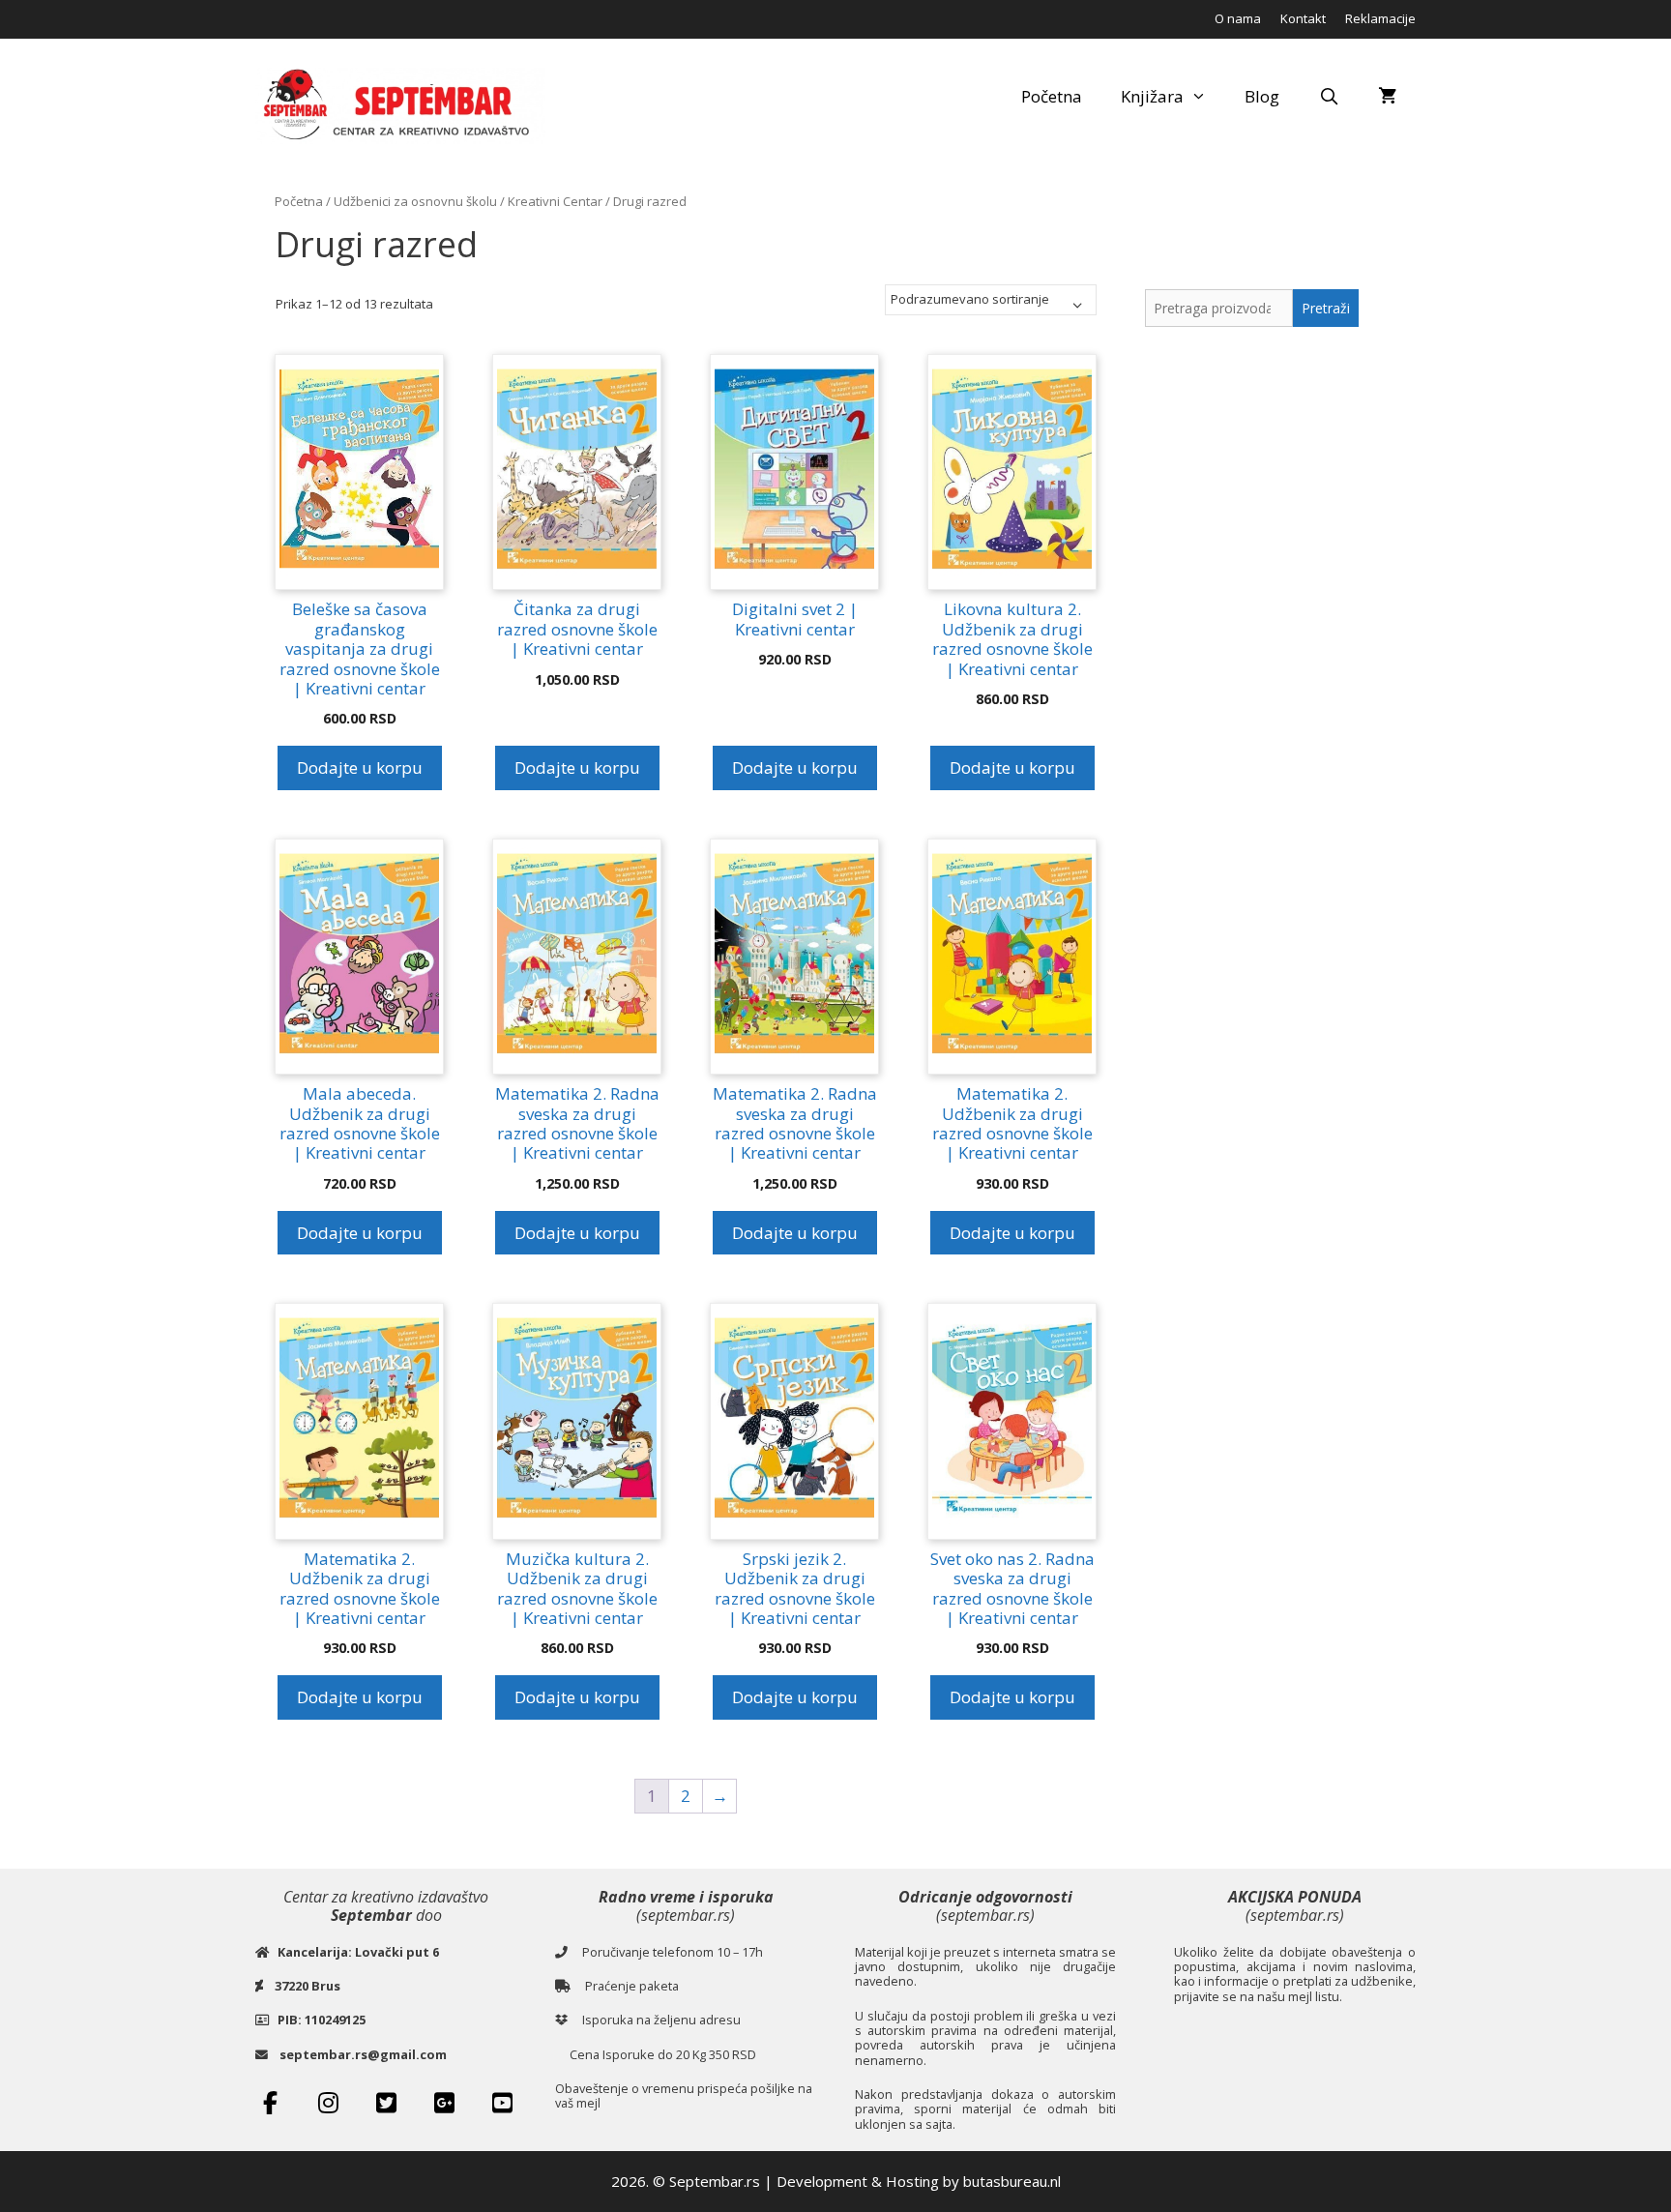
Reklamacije (1380, 18)
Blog (1262, 96)
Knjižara (1152, 96)
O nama (1238, 18)
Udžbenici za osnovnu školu (415, 201)
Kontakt (1303, 18)
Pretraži (1326, 308)
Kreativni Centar (555, 201)
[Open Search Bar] (1329, 97)
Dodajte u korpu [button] (360, 767)
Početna (1052, 96)
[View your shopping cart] (1387, 97)
